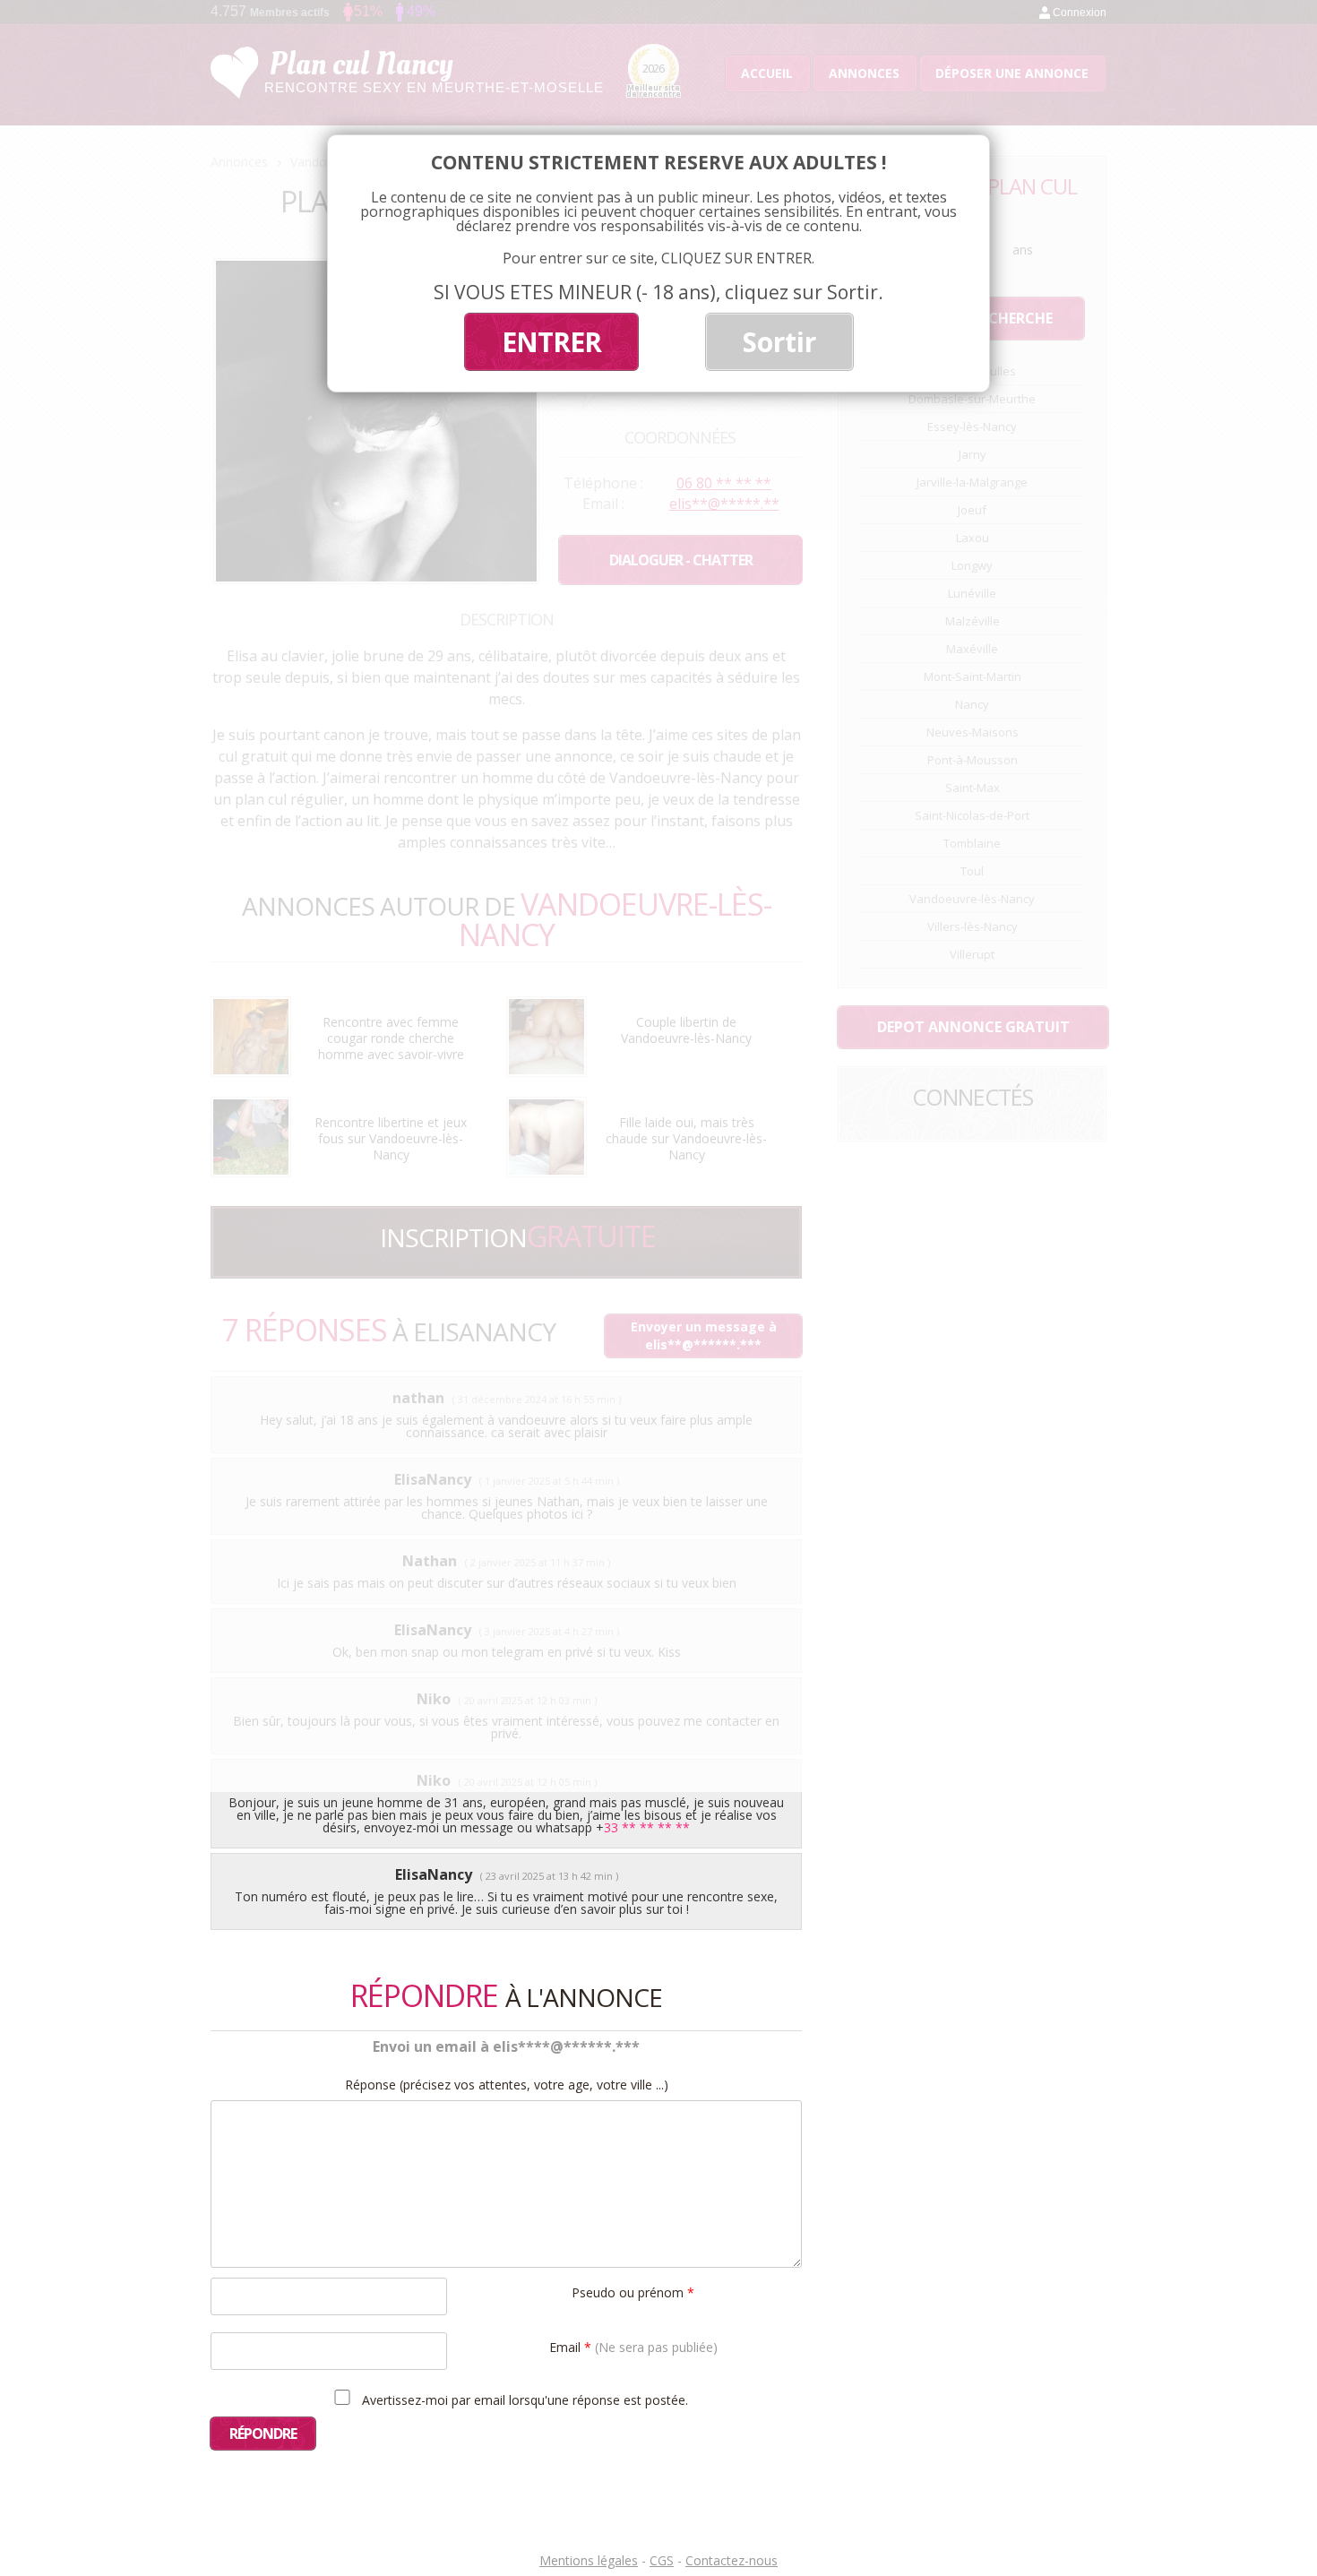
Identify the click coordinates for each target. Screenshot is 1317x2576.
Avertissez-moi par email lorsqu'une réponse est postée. (523, 2399)
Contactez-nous (732, 2560)
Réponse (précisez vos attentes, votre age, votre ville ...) (507, 2085)
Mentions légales (589, 2560)
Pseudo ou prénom (633, 2292)
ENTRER (551, 342)
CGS (662, 2560)
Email (633, 2346)
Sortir (779, 342)
